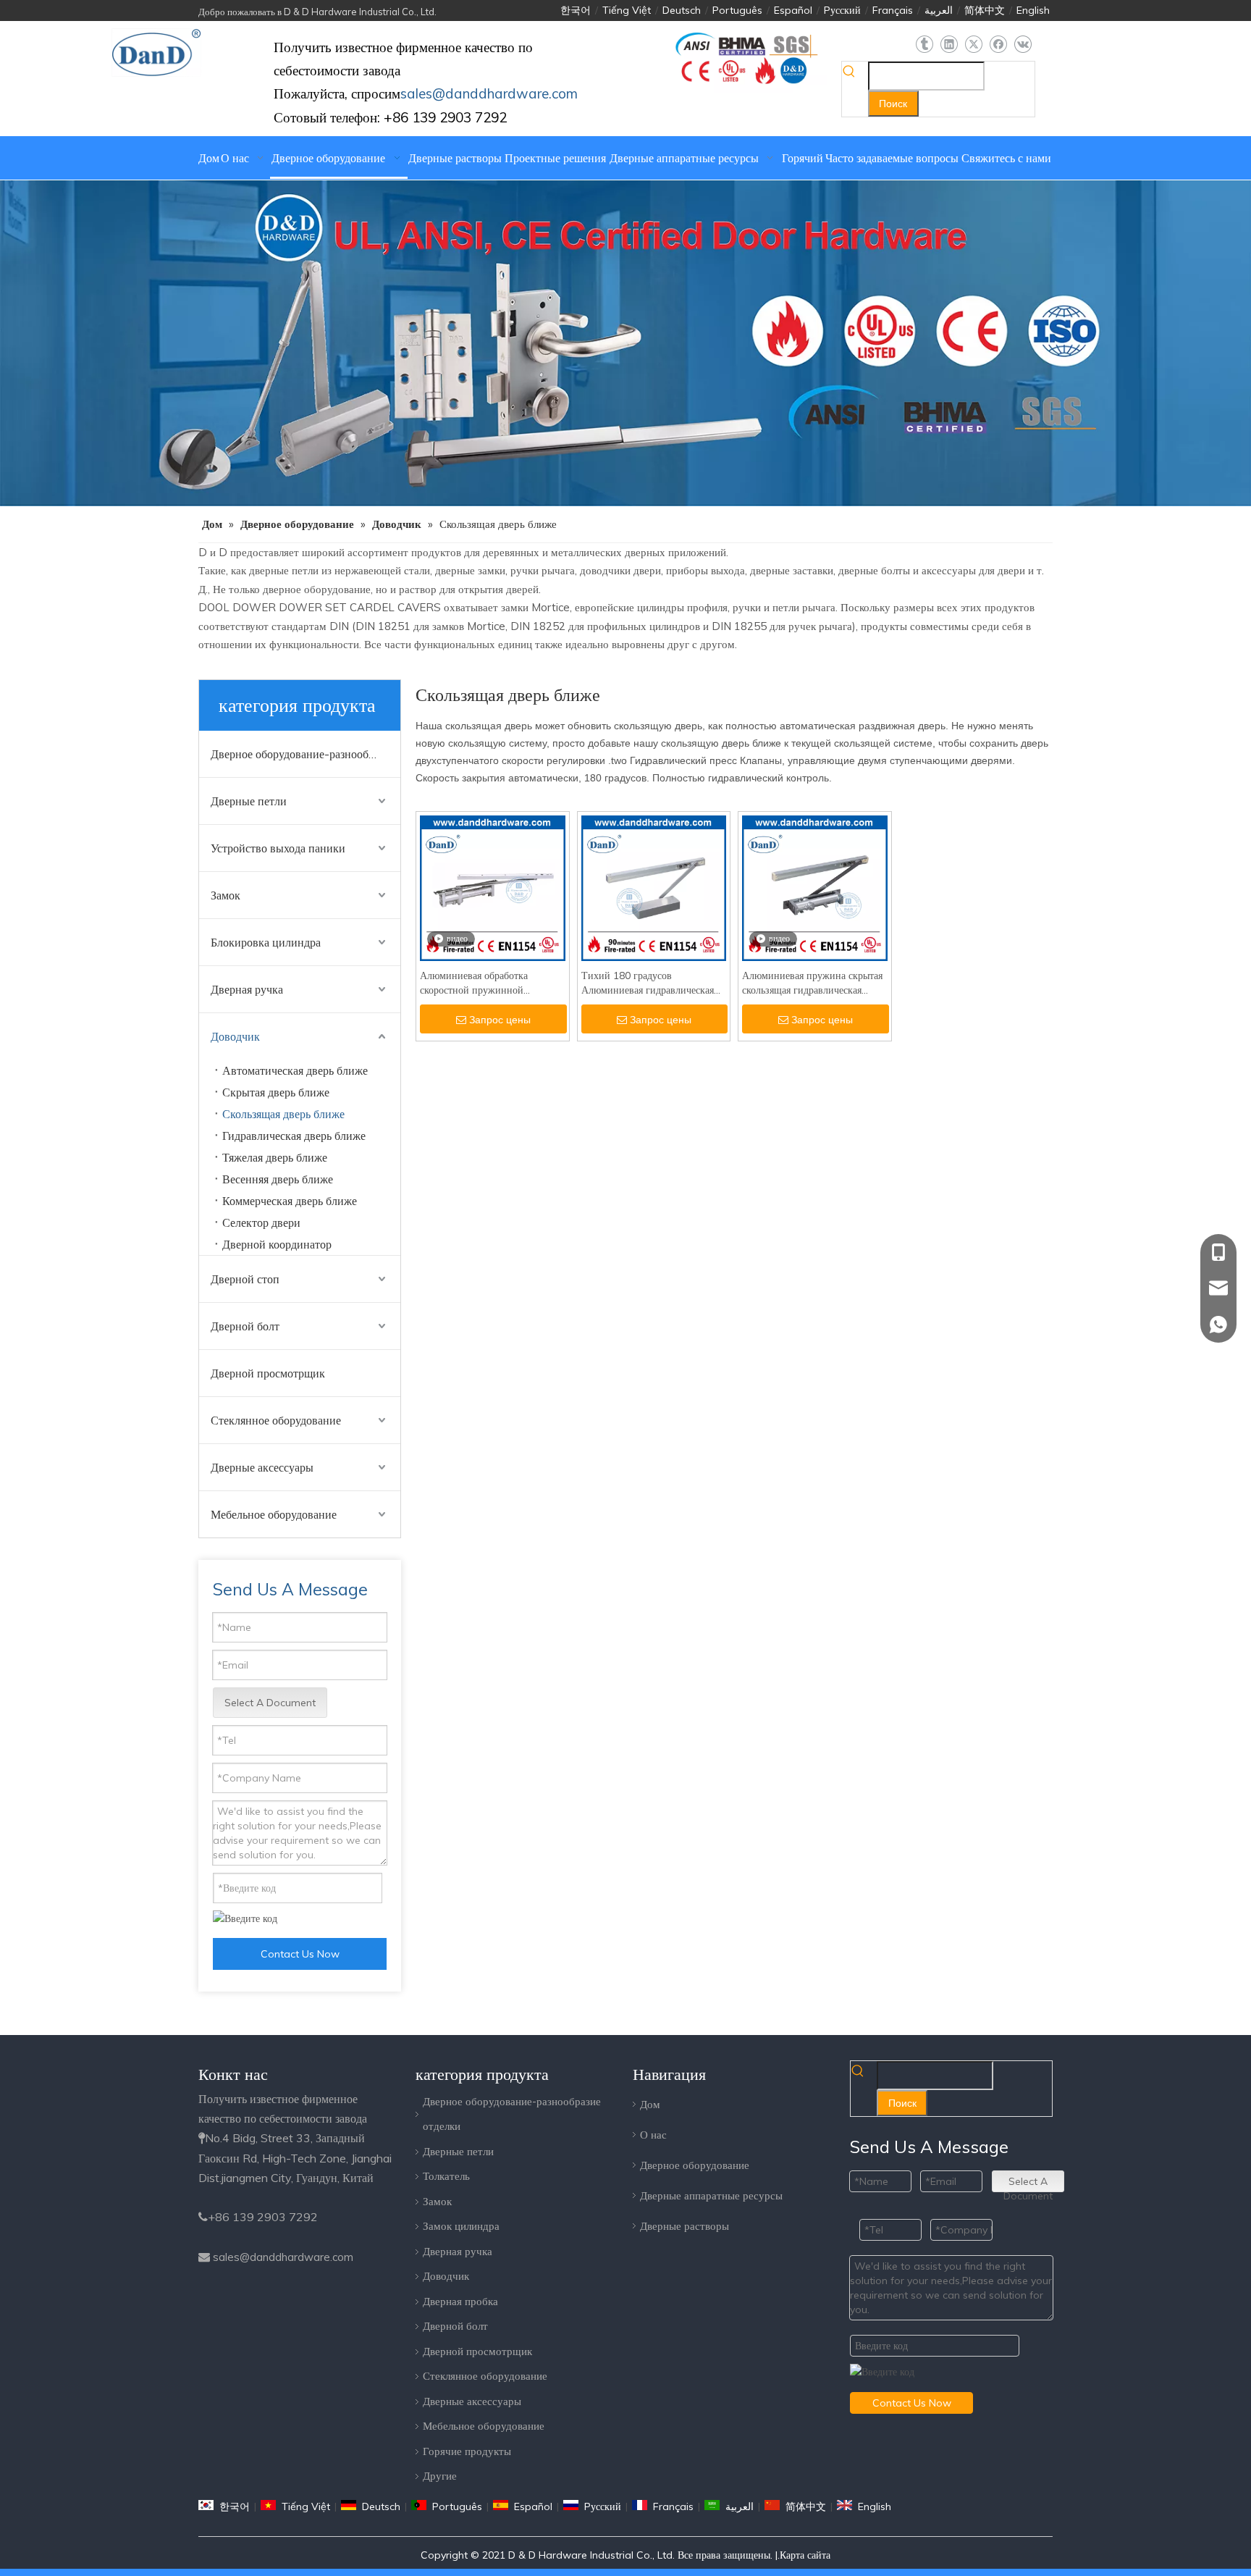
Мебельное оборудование (274, 1514)
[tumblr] (924, 45)
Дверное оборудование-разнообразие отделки (306, 754)
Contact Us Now (300, 1954)
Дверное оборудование (695, 2165)
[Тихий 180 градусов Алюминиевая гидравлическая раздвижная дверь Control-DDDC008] (654, 887)
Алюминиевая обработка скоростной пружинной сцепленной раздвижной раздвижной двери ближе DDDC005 (476, 983)
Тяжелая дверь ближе (275, 1157)
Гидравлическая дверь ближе (294, 1136)
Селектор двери (261, 1222)
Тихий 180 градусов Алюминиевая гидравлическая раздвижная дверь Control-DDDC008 (648, 983)
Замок (226, 895)
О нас (653, 2135)
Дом (650, 2104)
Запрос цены (500, 1020)
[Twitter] (973, 45)
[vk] (1023, 45)
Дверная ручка (247, 989)
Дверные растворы (685, 2226)
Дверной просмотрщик (268, 1373)
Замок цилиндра (461, 2226)
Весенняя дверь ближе (278, 1179)
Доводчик (235, 1036)
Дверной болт (245, 1326)
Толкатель (446, 2176)
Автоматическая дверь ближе (295, 1070)
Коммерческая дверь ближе (290, 1201)
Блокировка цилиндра (266, 942)
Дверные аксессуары (262, 1467)
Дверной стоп (245, 1279)
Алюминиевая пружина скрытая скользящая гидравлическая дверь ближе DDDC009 (812, 983)
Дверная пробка (460, 2301)
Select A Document (270, 1703)
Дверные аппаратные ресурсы (711, 2195)
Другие (440, 2476)
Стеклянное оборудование (276, 1420)
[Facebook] (998, 45)
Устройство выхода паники (278, 848)
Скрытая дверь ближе (276, 1092)
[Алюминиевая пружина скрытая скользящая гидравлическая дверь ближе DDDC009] (815, 887)
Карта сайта (805, 2555)
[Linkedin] (949, 45)
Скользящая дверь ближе (283, 1114)
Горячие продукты (467, 2451)
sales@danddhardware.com (283, 2257)
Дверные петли (249, 801)
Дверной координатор (277, 1244)
